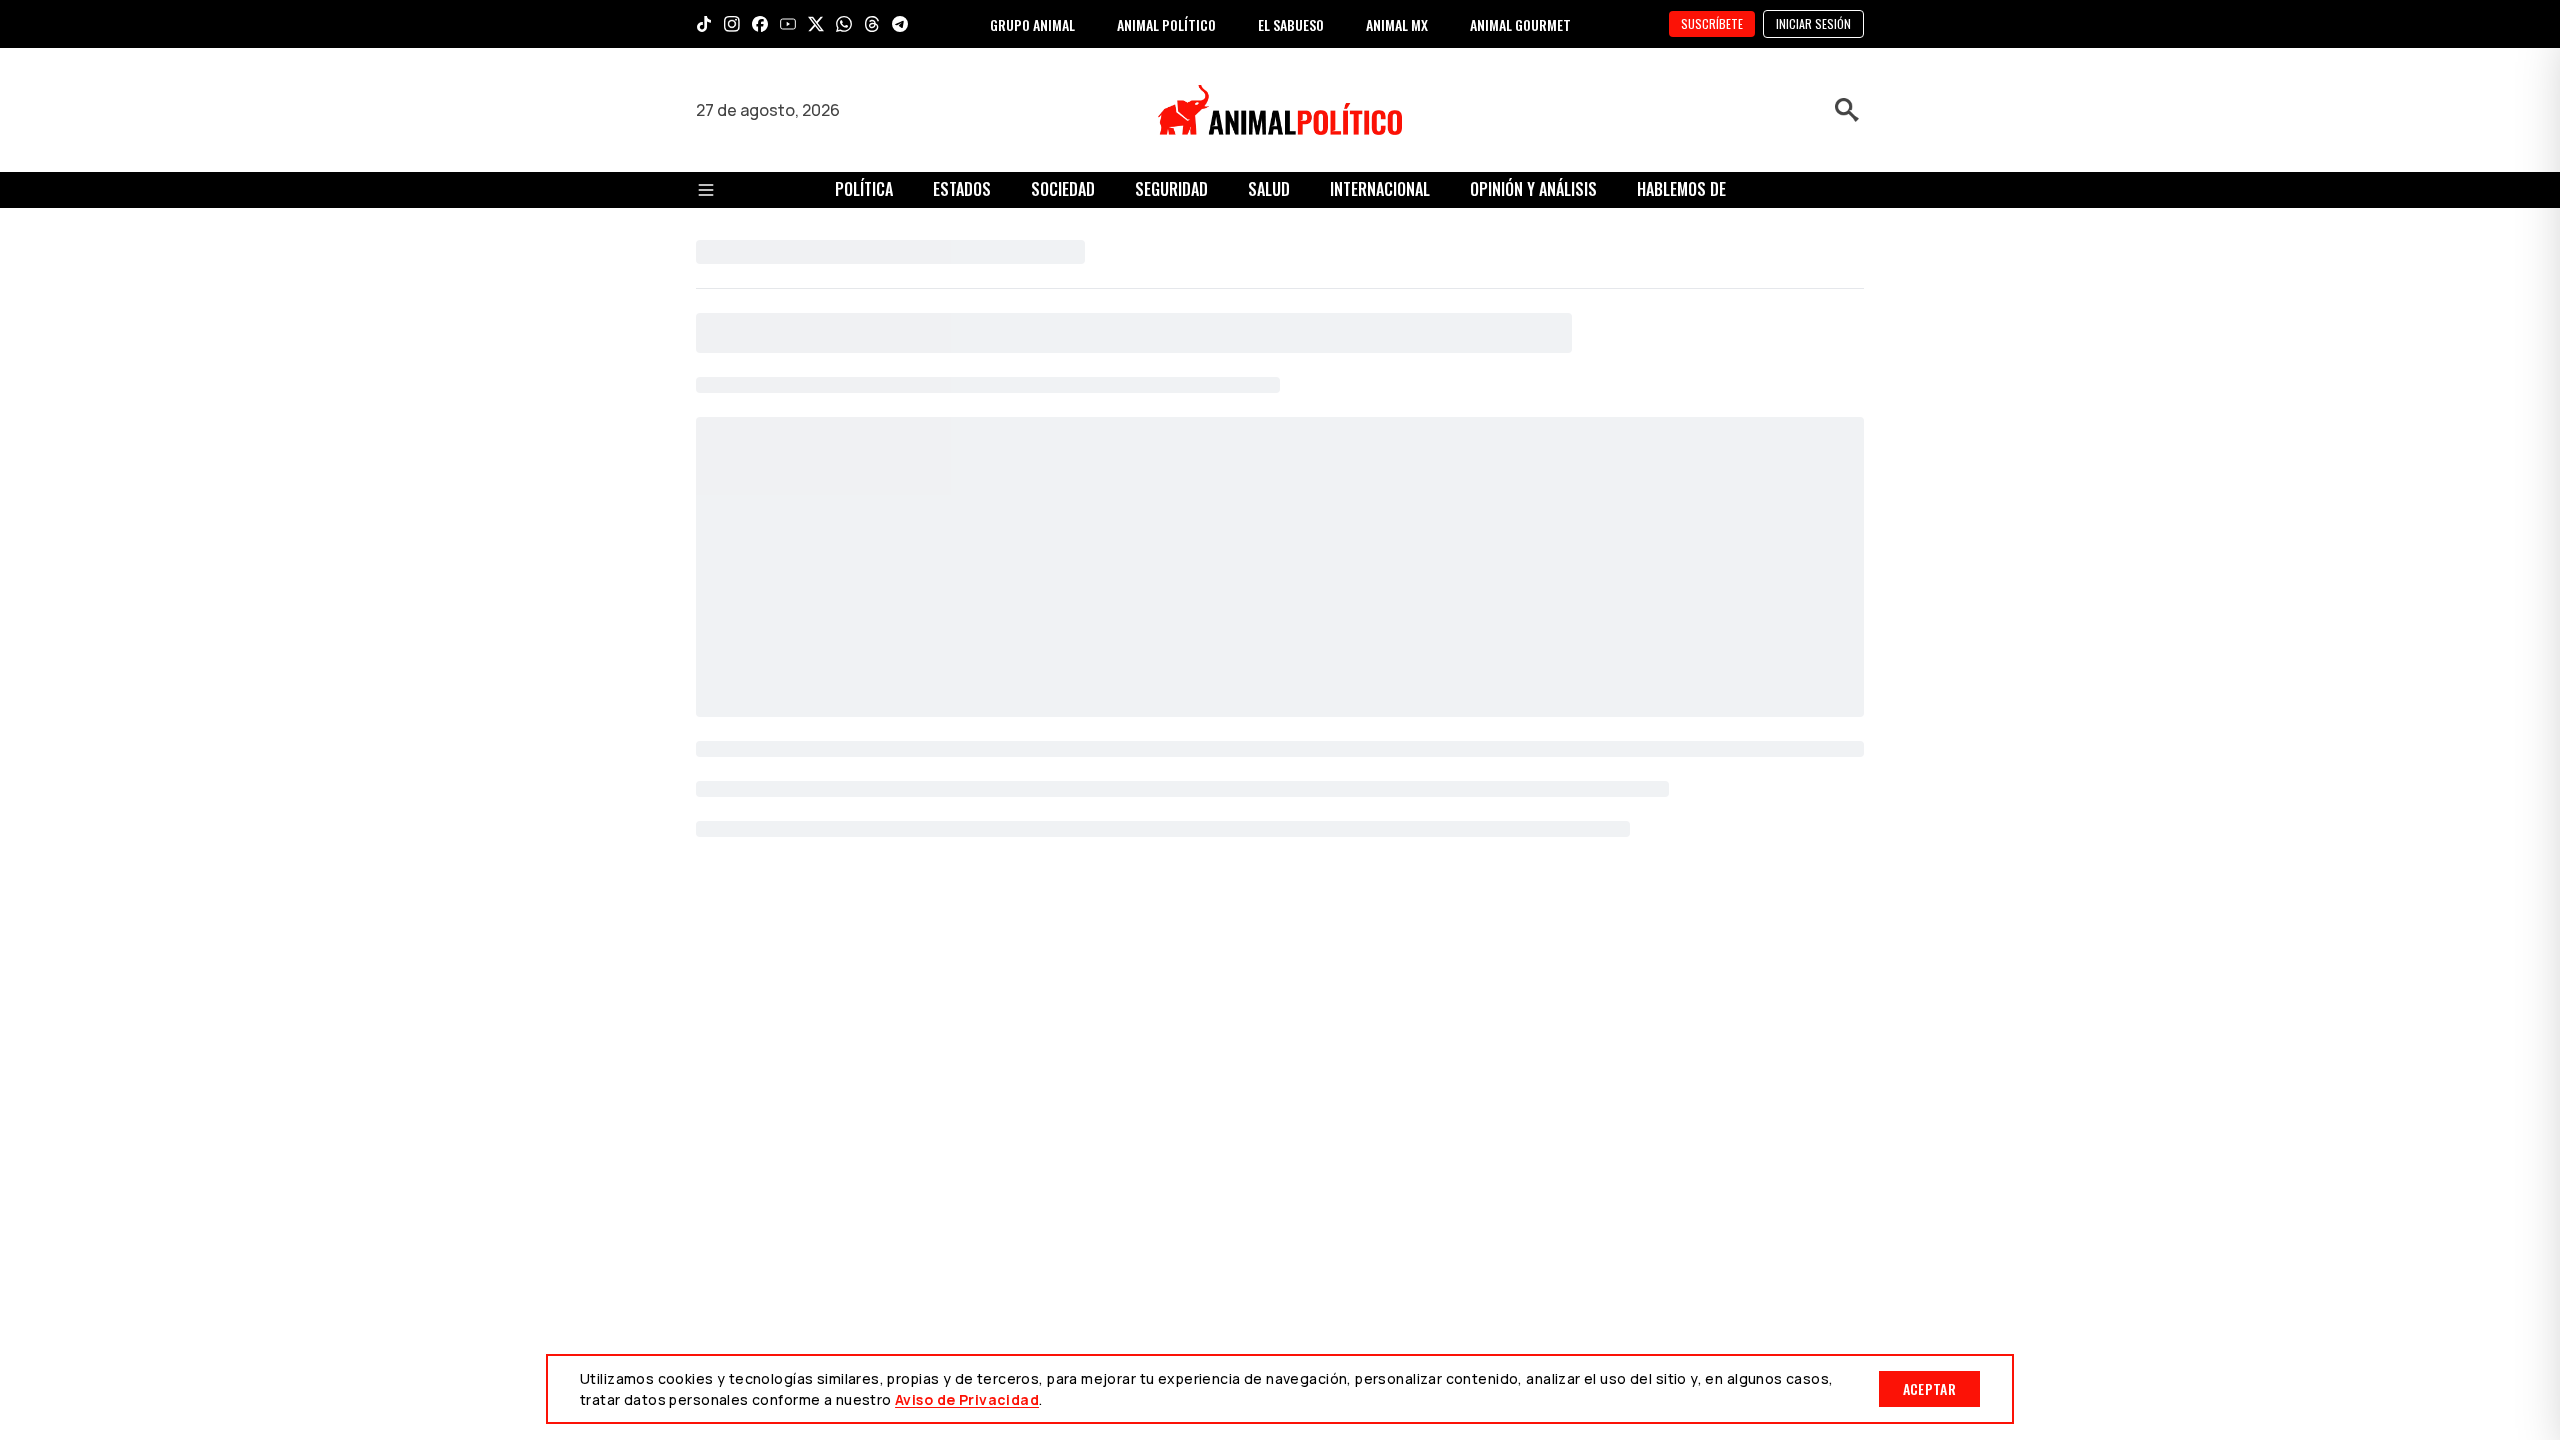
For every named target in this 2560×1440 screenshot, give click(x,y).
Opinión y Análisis (1533, 189)
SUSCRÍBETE (1712, 23)
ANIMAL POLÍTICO (1166, 24)
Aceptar (1929, 1388)
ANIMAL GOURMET (1520, 24)
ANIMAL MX (1397, 24)
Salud (1269, 189)
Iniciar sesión (1813, 23)
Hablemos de (1681, 189)
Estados (962, 189)
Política (864, 189)
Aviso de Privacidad (967, 1399)
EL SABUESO (1291, 24)
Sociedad (1063, 189)
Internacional (1380, 189)
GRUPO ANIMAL (1032, 24)
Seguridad (1171, 189)
